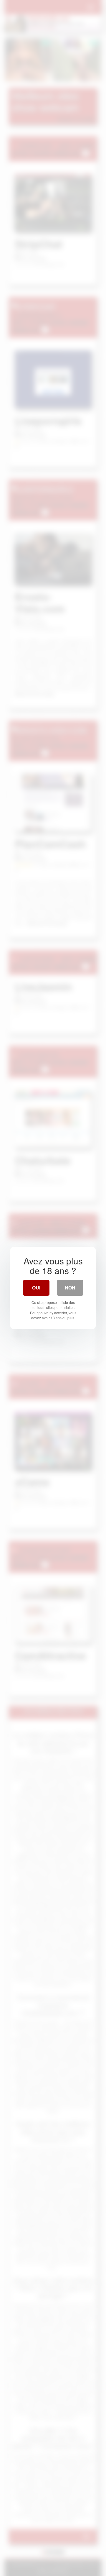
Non (70, 1288)
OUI (36, 1288)
